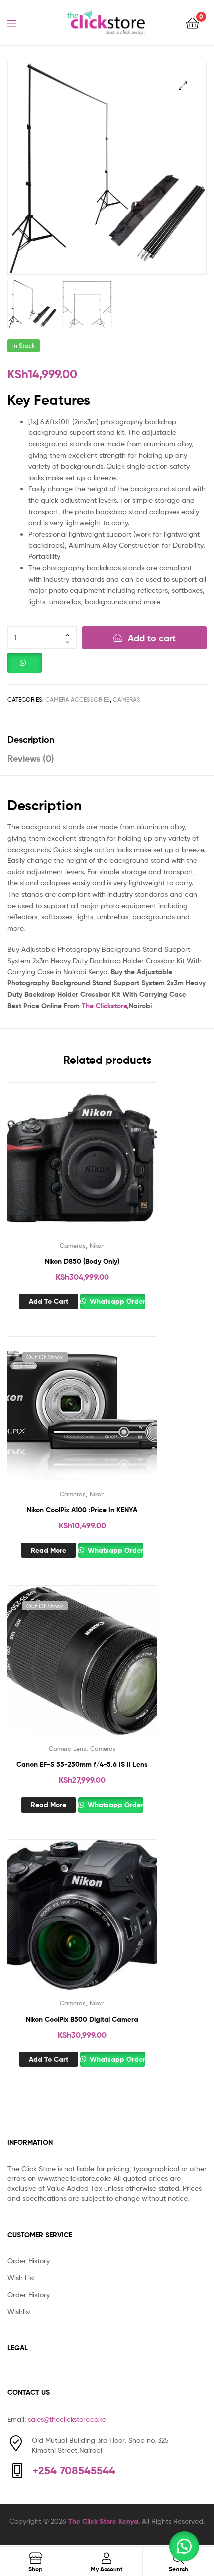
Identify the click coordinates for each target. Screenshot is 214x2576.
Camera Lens (67, 1749)
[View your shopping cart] (192, 23)
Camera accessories (78, 699)
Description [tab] (31, 739)
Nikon (97, 1245)
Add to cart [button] (49, 1301)
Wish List (21, 2278)
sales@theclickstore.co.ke (67, 2419)
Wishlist (19, 2311)
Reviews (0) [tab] (31, 759)
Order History (29, 2261)
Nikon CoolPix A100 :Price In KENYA (82, 1510)
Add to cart (152, 638)
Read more (49, 1550)
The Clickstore (104, 1006)
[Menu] (18, 23)
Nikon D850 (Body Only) (82, 1261)
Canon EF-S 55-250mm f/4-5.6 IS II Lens (82, 1764)
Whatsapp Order (116, 1301)
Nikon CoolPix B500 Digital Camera (82, 2019)
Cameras (127, 699)
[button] (183, 85)
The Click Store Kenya (103, 2521)
